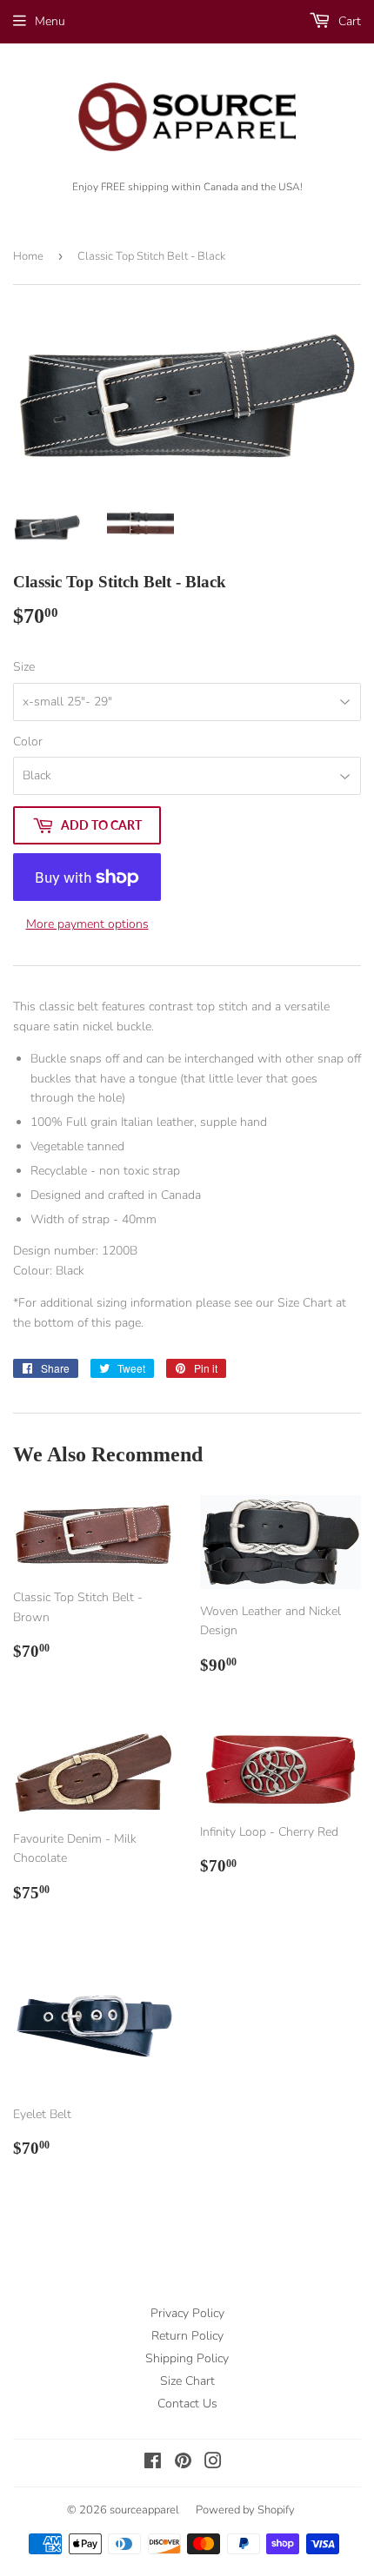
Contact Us (187, 2404)
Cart (348, 21)
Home (28, 256)
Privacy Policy (187, 2313)
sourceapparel (144, 2510)
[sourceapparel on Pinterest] (183, 2463)
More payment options (87, 924)
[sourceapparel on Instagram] (213, 2463)
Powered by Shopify (245, 2510)
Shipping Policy (187, 2358)
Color (28, 742)
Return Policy (187, 2336)
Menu (50, 21)
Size (24, 667)
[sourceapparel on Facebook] (153, 2463)
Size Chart (187, 2381)
